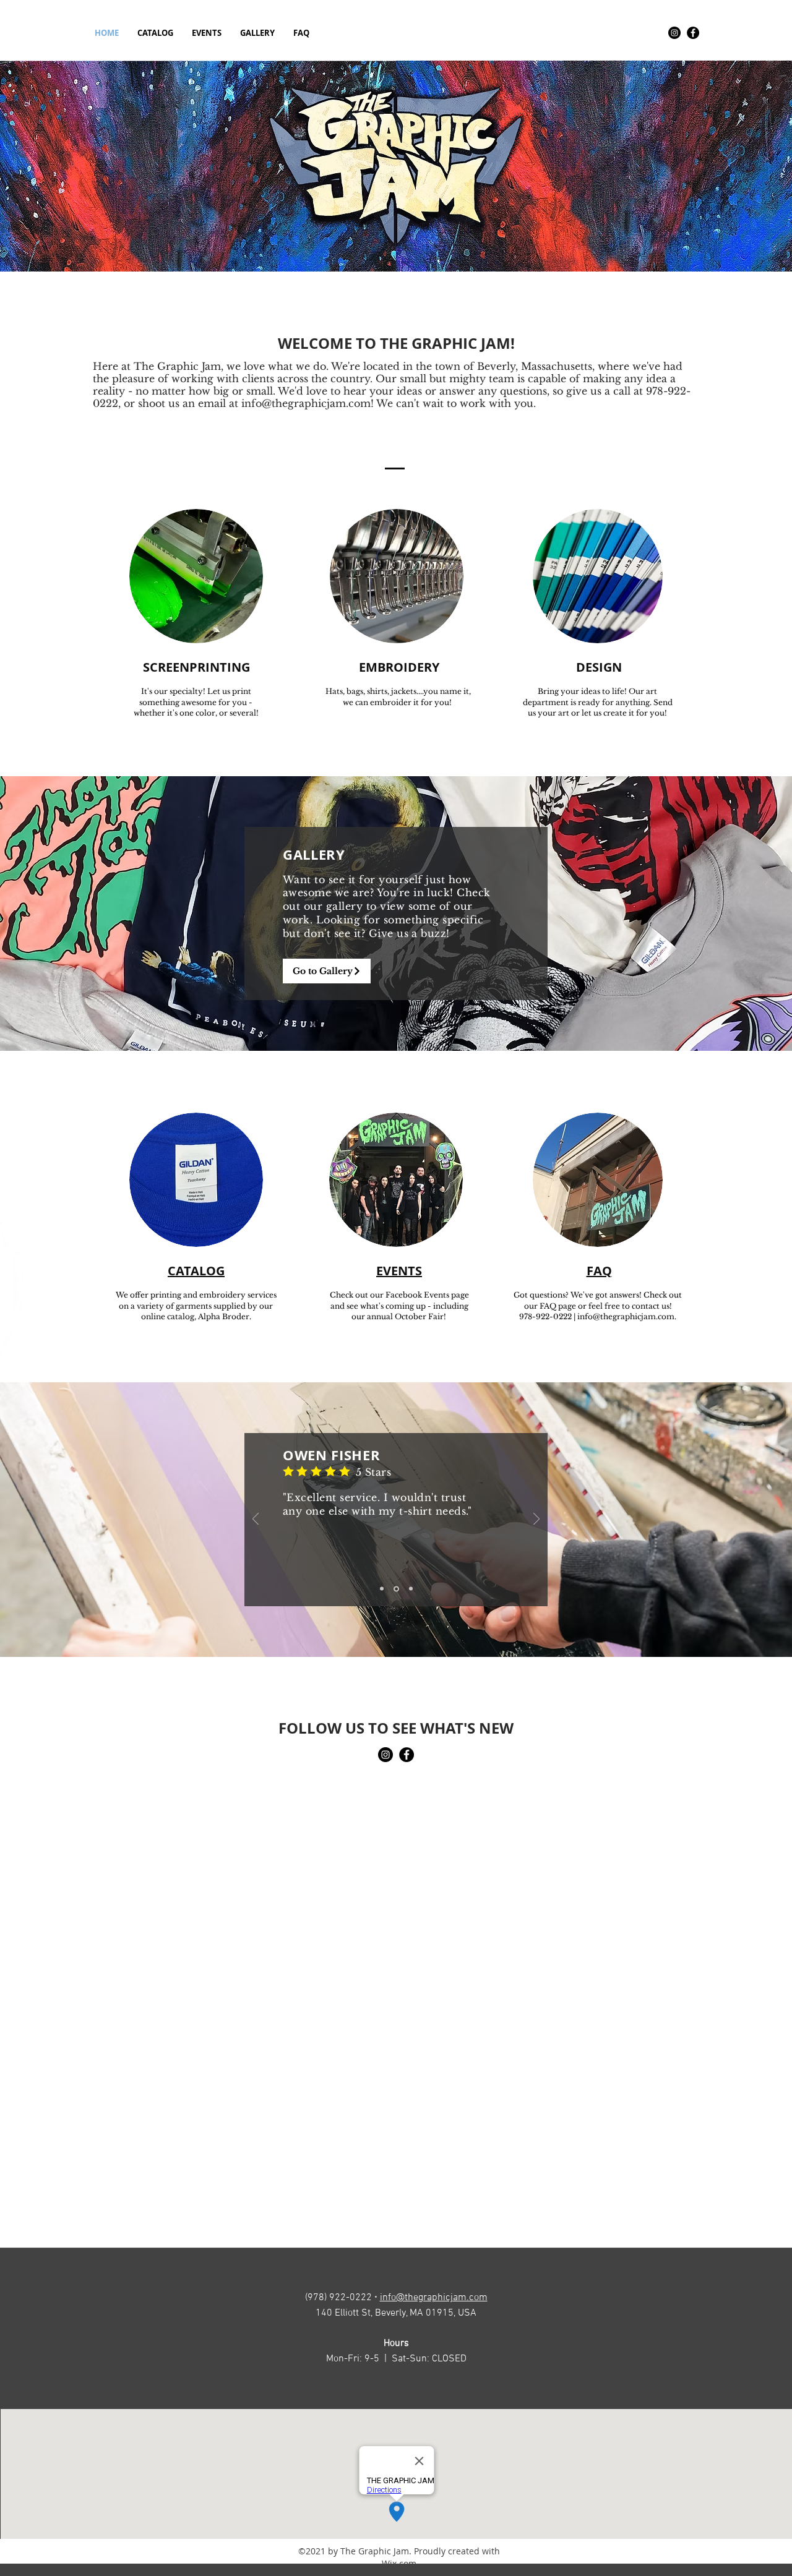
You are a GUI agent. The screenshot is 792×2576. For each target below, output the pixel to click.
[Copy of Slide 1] (382, 1589)
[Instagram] (674, 33)
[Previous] (256, 1520)
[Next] (536, 1520)
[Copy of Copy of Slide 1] (411, 1589)
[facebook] (693, 33)
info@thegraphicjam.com (306, 403)
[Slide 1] (396, 1589)
